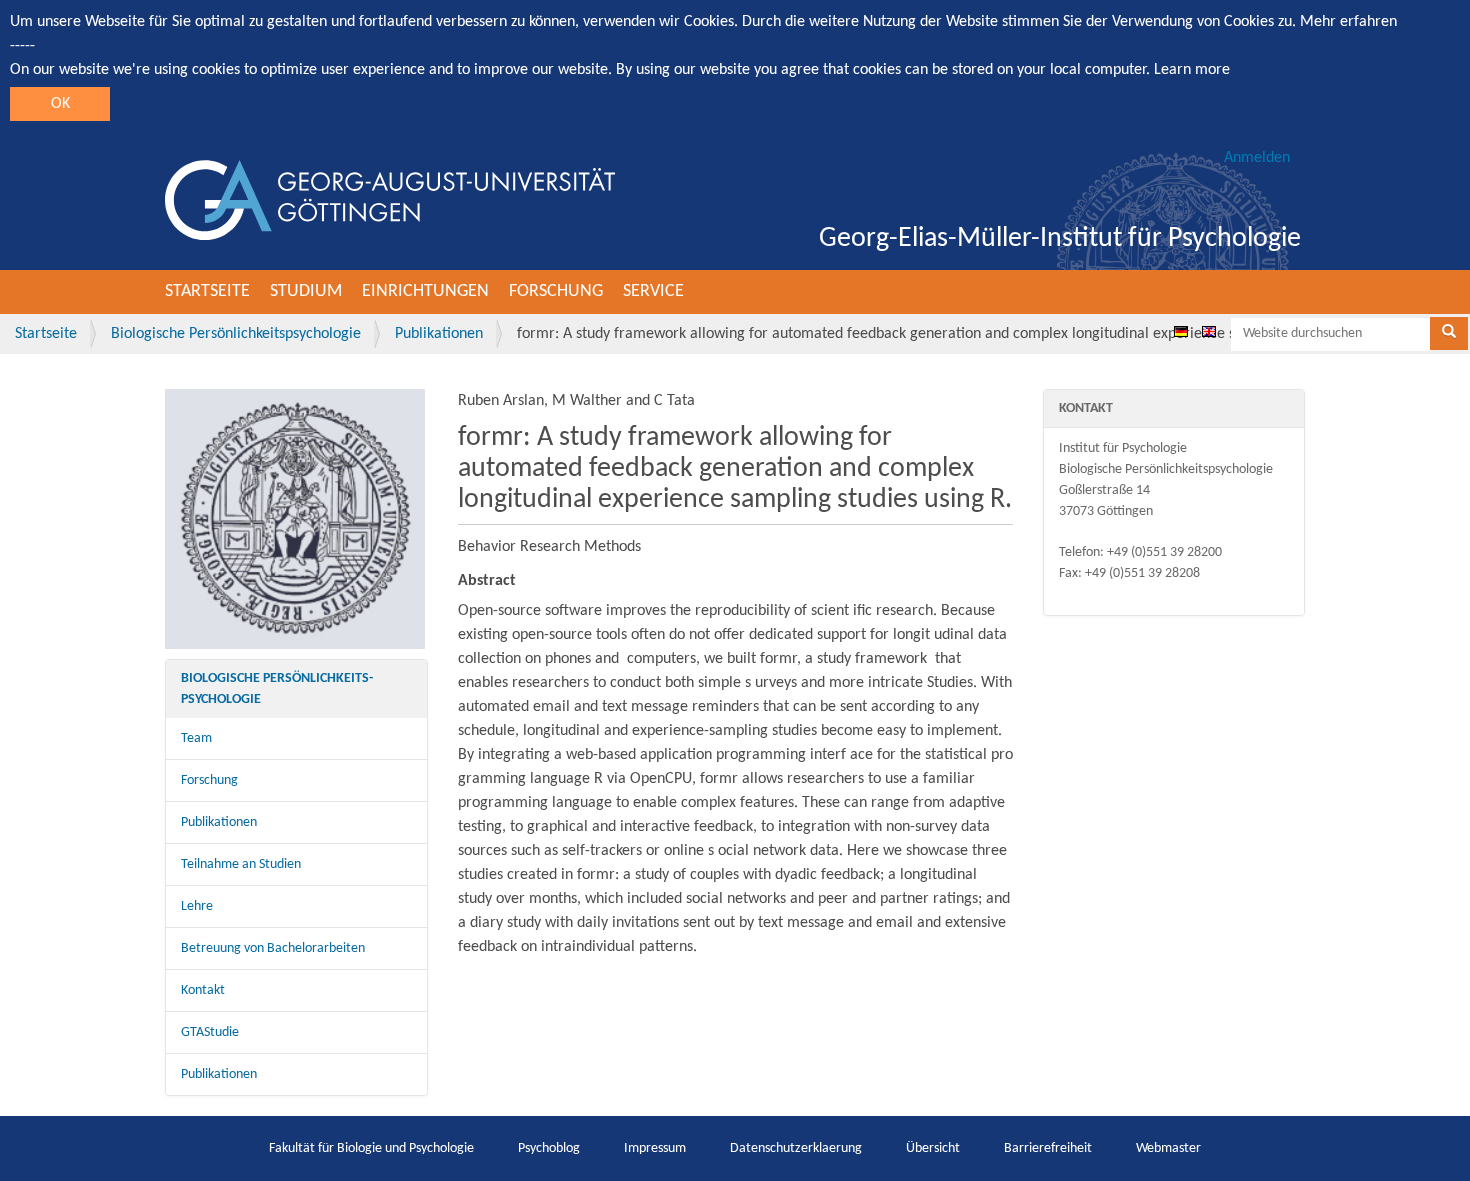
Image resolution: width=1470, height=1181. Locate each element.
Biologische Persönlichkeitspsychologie (236, 334)
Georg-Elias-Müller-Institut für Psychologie (1060, 239)
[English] (1209, 331)
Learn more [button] (1192, 70)
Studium (306, 291)
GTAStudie (210, 1032)
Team (196, 738)
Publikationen (439, 334)
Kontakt (203, 990)
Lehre (197, 906)
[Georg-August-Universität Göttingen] (390, 200)
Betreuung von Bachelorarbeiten (273, 948)
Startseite (207, 291)
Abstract (487, 581)
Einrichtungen (425, 291)
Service (653, 291)
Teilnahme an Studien (241, 864)
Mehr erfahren (1348, 22)
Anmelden (1257, 158)
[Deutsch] (1181, 331)
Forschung (556, 291)
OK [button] (60, 104)
